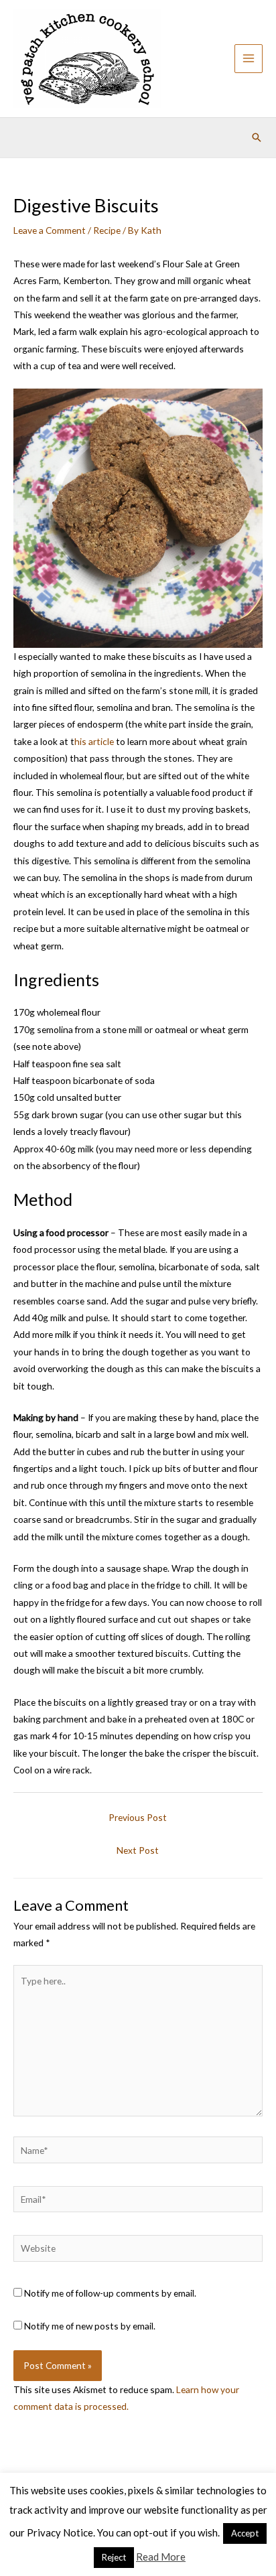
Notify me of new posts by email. (90, 2326)
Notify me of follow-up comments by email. (110, 2293)
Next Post (138, 1850)
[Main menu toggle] (249, 59)
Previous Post (138, 1817)
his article (94, 741)
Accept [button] (245, 2533)
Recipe (107, 230)
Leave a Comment (50, 230)
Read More (161, 2557)
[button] (257, 137)
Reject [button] (114, 2557)
